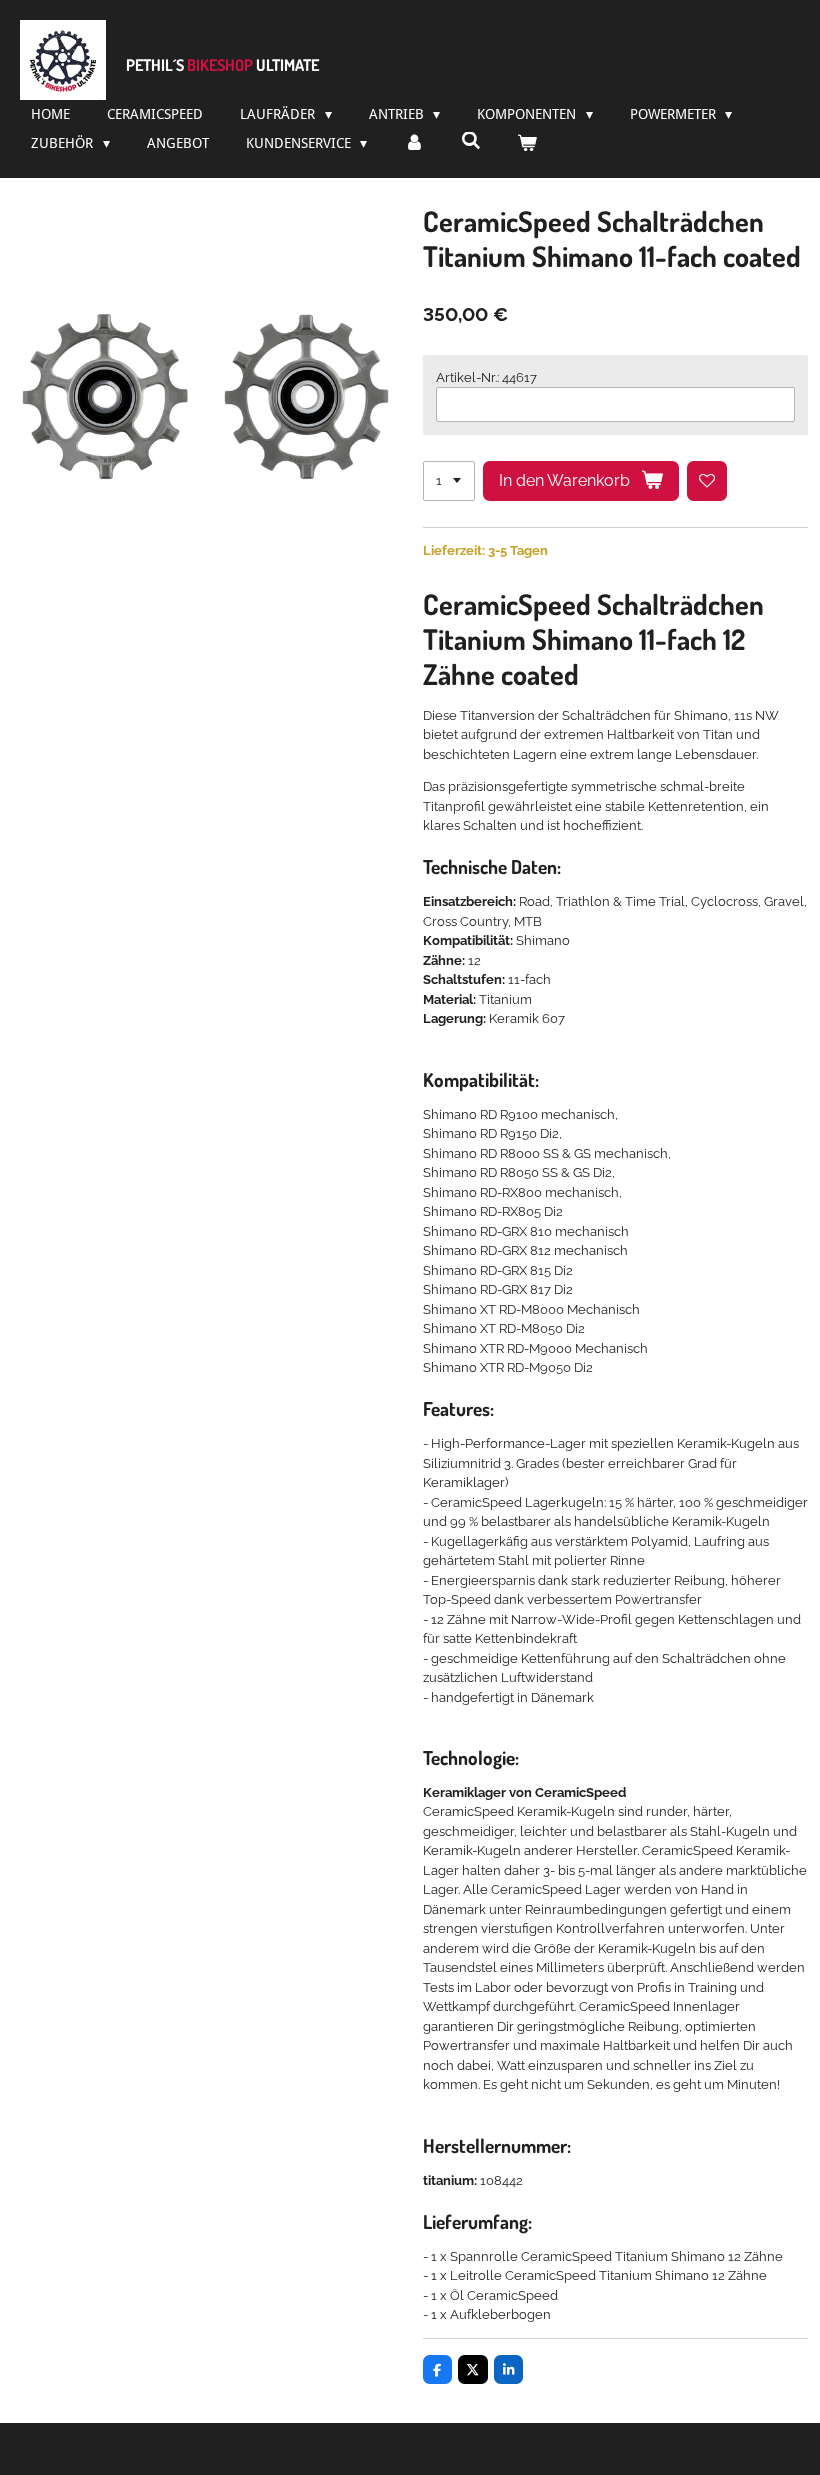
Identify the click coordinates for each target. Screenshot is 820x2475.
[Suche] (471, 141)
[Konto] (414, 143)
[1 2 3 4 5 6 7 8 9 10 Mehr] (449, 481)
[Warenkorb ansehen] (527, 143)
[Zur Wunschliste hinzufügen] (707, 481)
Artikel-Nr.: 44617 (486, 377)
